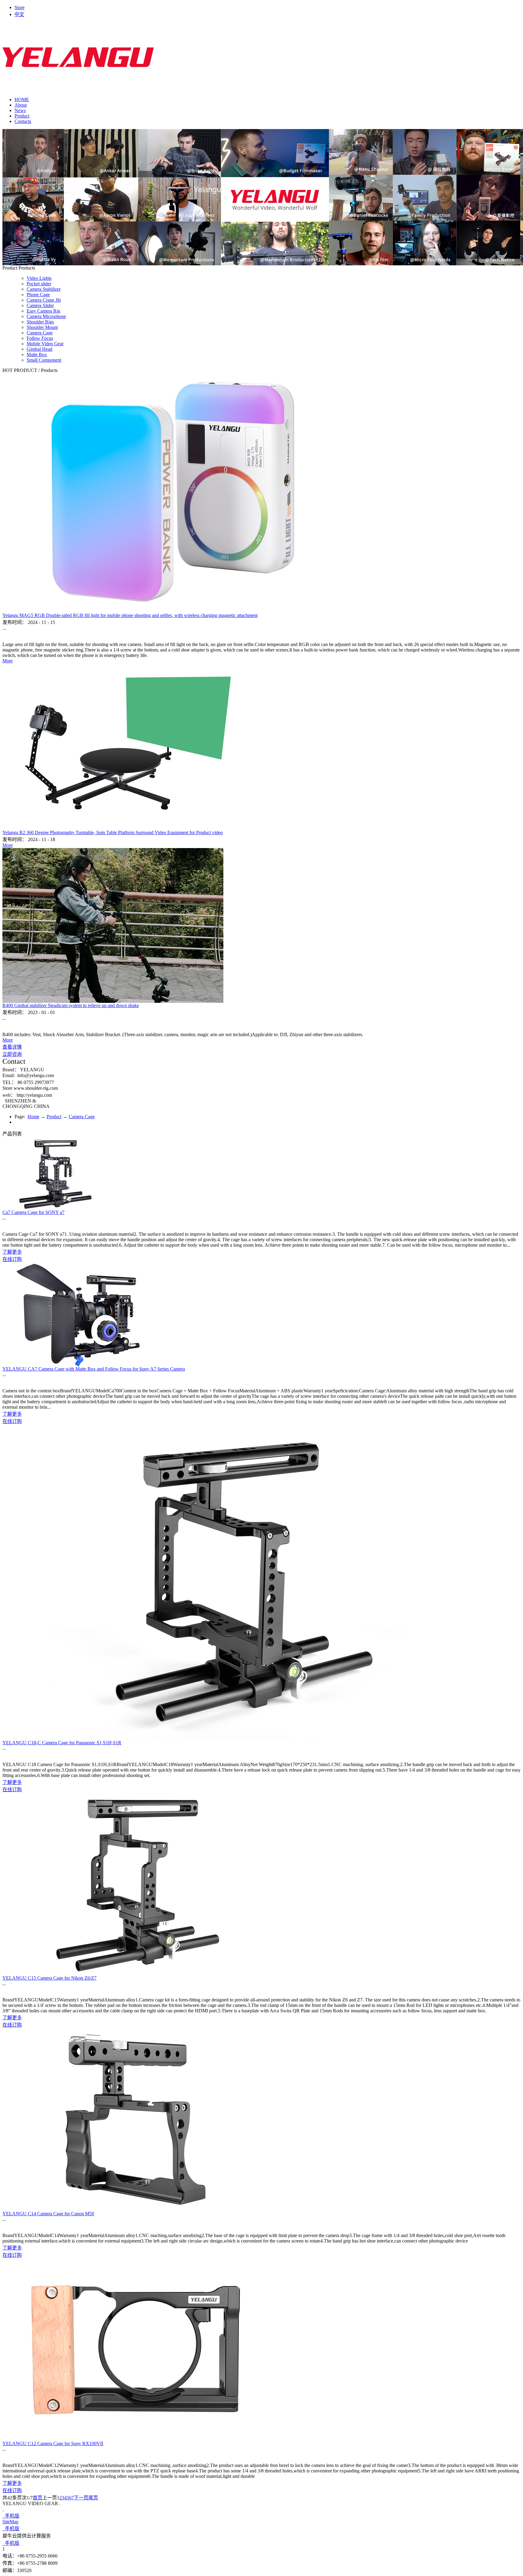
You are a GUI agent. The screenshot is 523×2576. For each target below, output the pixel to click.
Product (54, 1117)
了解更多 (12, 1252)
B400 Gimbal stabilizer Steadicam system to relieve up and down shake (71, 1005)
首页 (38, 2498)
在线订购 (12, 1259)
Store (20, 7)
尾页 (93, 2498)
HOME (22, 99)
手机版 (11, 2516)
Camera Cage (82, 1117)
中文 (19, 14)
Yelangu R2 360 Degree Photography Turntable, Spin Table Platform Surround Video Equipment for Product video (113, 832)
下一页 (81, 2498)
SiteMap (10, 2522)
